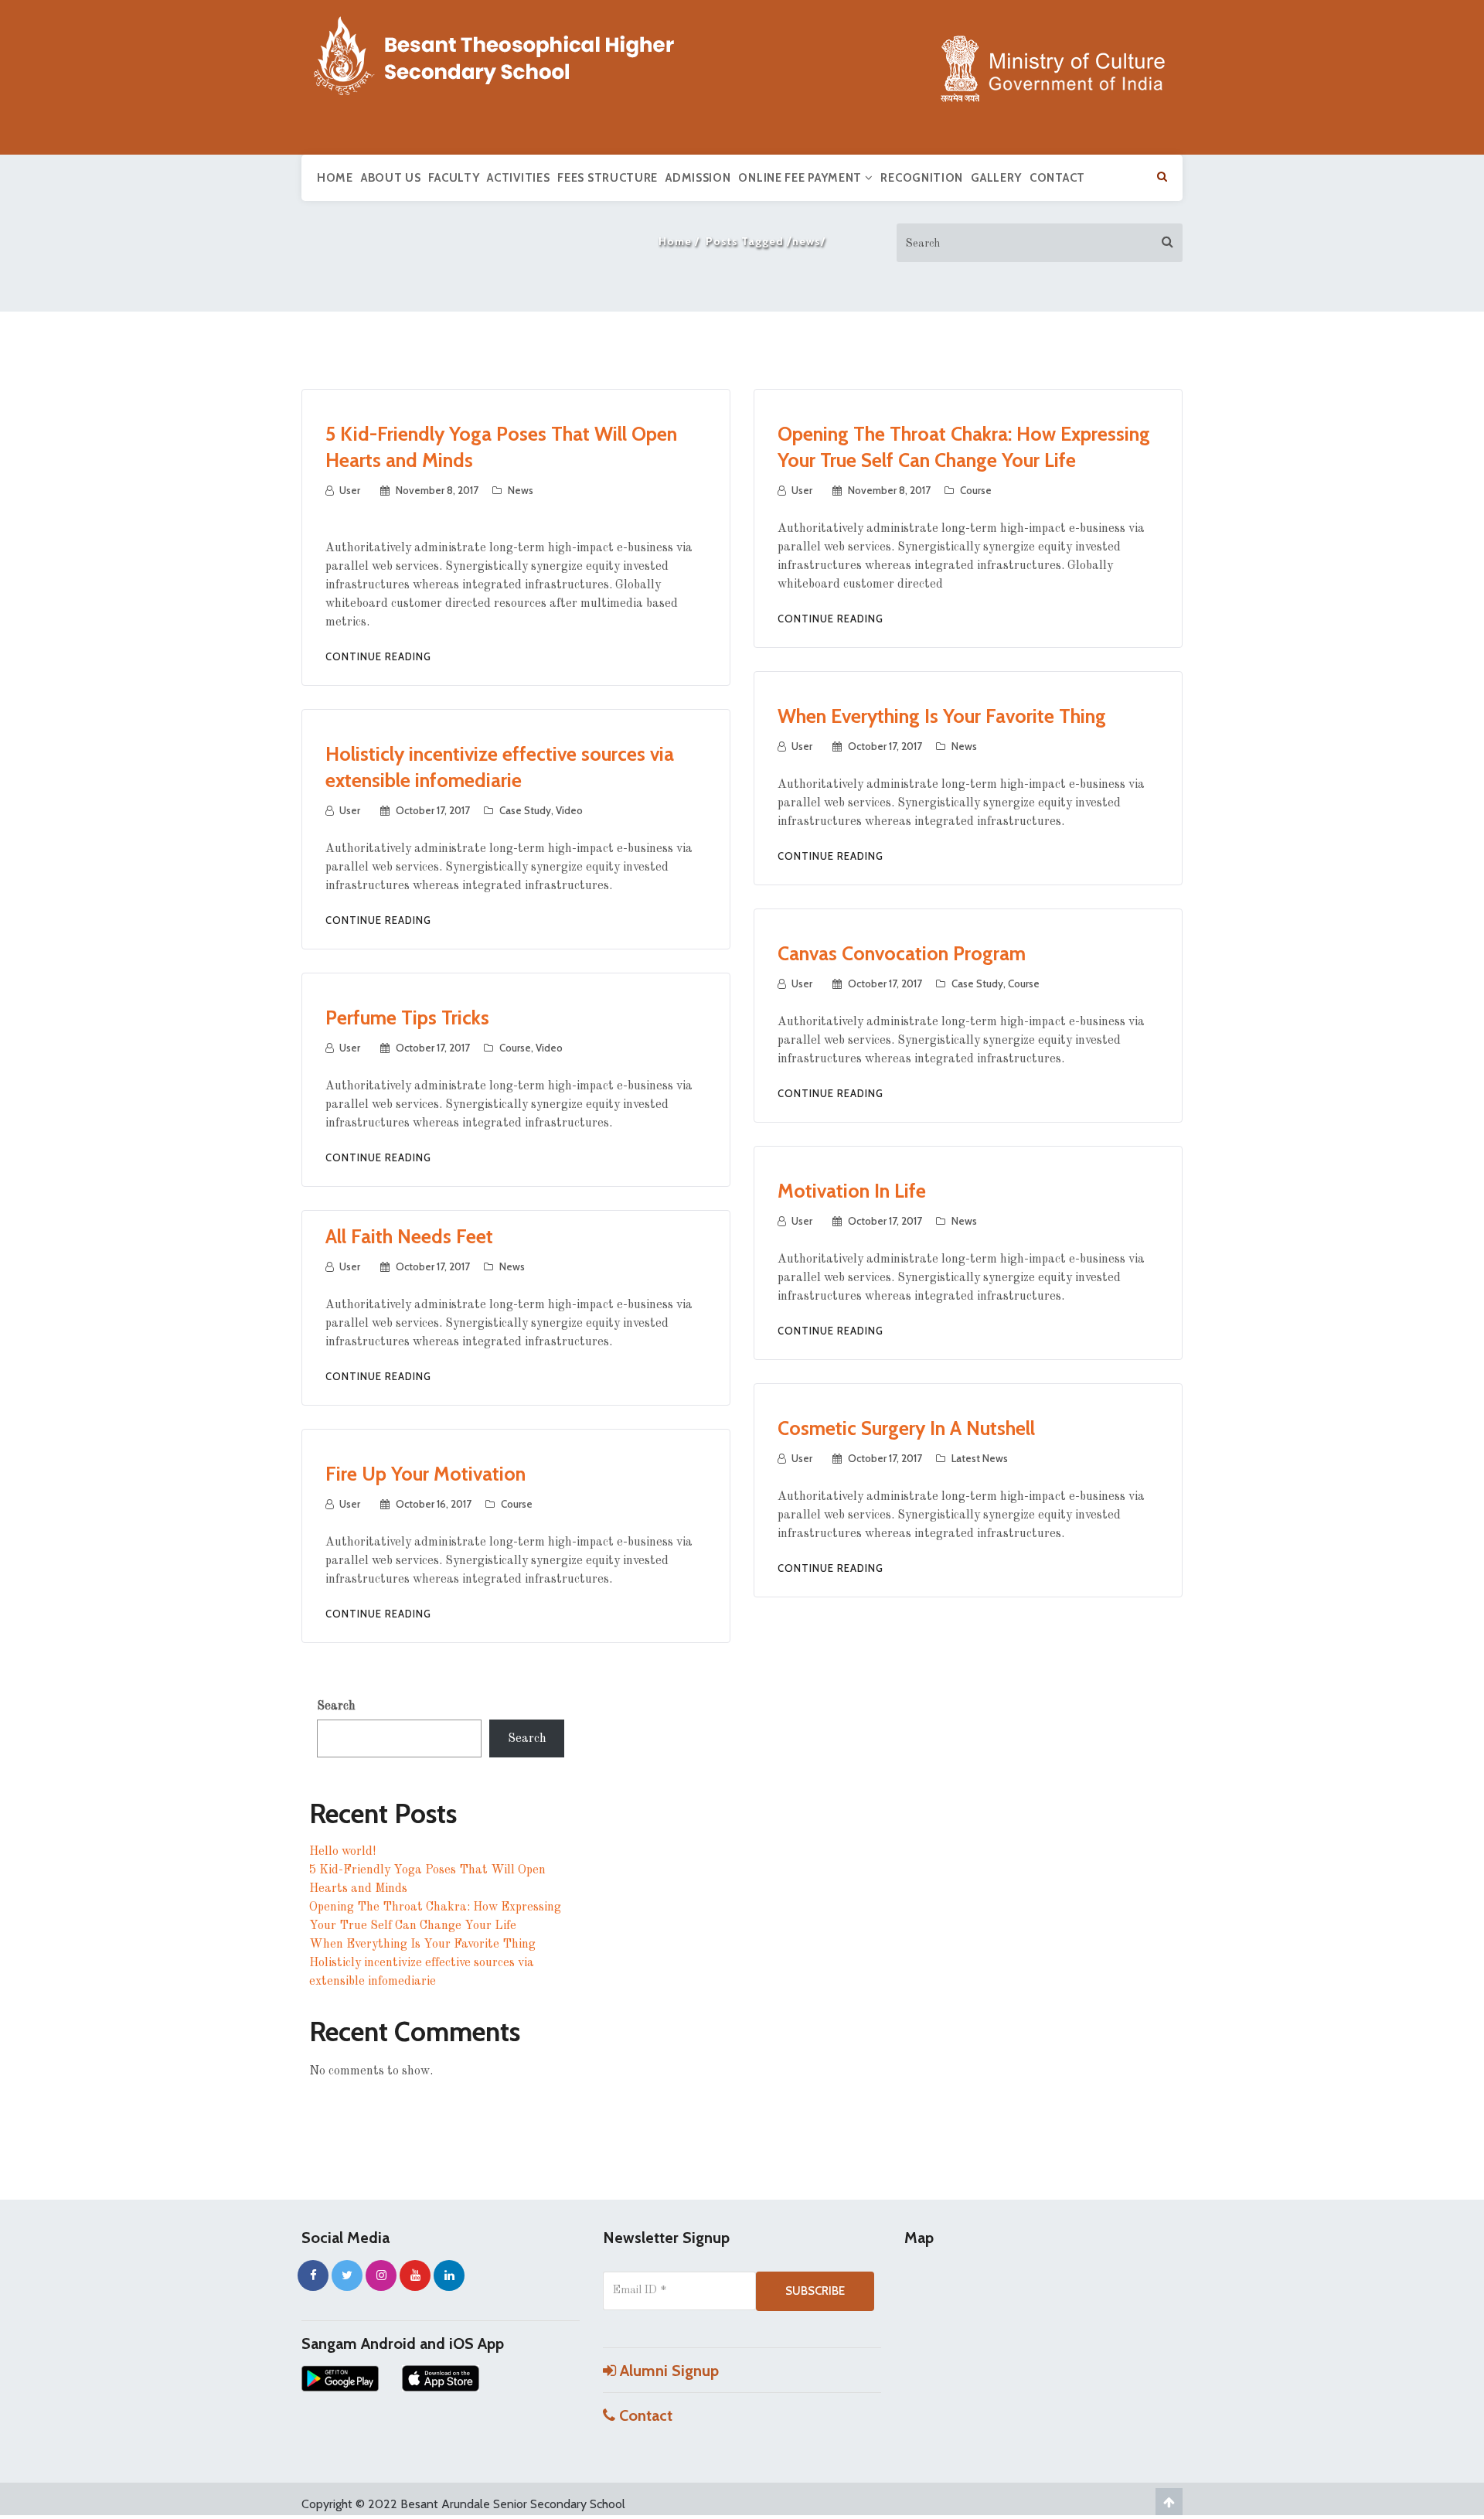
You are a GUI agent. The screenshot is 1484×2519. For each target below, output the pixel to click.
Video (569, 810)
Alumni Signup (667, 2371)
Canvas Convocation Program (902, 953)
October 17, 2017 (885, 746)
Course (976, 490)
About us (391, 178)
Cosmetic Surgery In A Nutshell (906, 1428)
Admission (698, 178)
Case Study (525, 810)
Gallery (996, 178)
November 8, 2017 (437, 490)
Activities (518, 178)
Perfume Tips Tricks (407, 1017)
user (350, 490)
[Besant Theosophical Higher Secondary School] (510, 53)
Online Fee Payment (801, 178)
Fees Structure (608, 178)
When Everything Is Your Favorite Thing (942, 716)
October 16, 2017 (434, 1504)
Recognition (922, 178)
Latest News (980, 1458)
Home (335, 178)
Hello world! (342, 1852)
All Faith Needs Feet (409, 1236)
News (521, 490)
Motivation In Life (852, 1191)
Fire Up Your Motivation (425, 1474)
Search (336, 1706)
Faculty (454, 178)
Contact (1057, 178)
